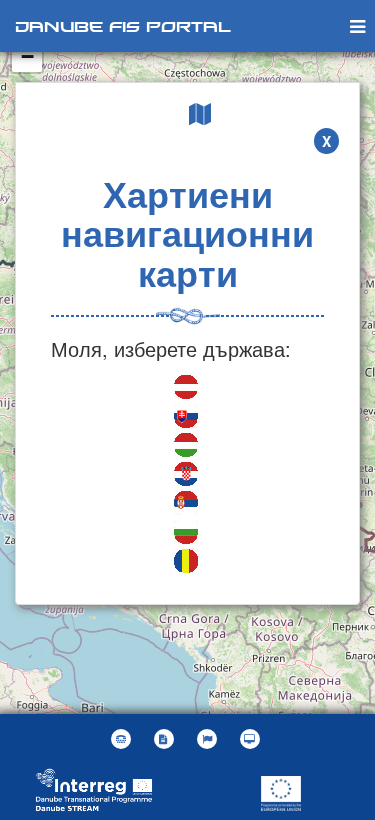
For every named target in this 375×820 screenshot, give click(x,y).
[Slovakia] (187, 418)
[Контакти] (123, 739)
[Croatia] (187, 476)
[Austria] (187, 389)
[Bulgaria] (187, 534)
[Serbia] (187, 505)
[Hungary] (187, 447)
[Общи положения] (166, 739)
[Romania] (187, 563)
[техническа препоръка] (252, 739)
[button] (209, 739)
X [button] (326, 141)
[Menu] (357, 25)
